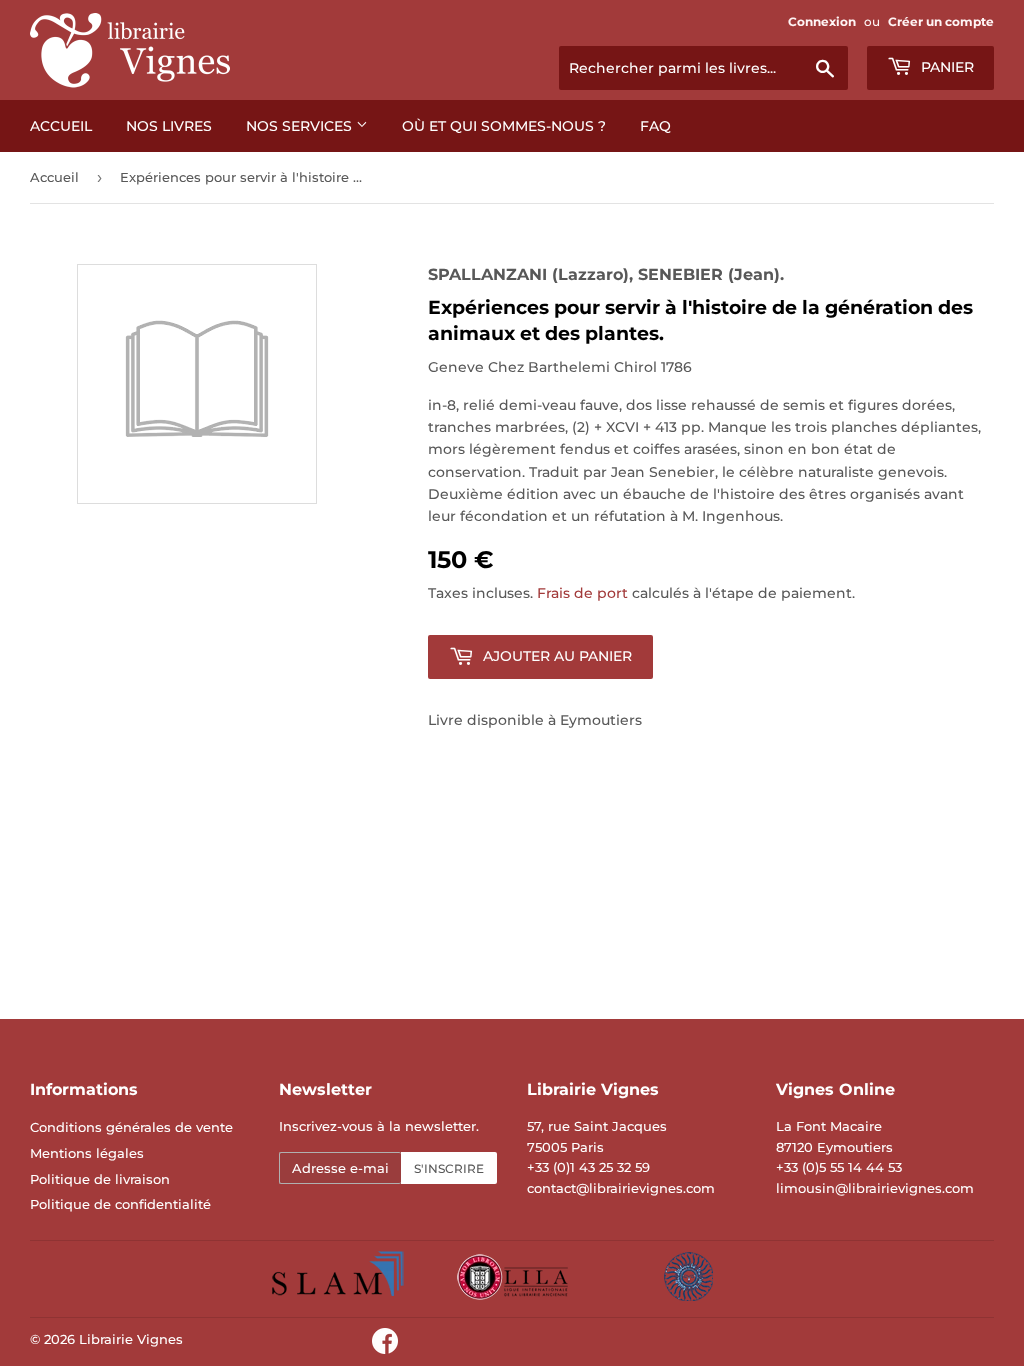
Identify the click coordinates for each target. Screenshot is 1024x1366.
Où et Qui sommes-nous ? (504, 126)
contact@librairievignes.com (621, 1188)
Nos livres (169, 126)
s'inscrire (449, 1168)
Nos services (301, 126)
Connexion (822, 21)
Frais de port (582, 593)
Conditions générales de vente (131, 1127)
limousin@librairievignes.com (875, 1188)
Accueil (61, 126)
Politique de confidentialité (120, 1204)
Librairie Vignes (131, 1339)
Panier (945, 67)
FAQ (655, 126)
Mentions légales (87, 1153)
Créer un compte (941, 21)
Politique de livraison (100, 1179)
